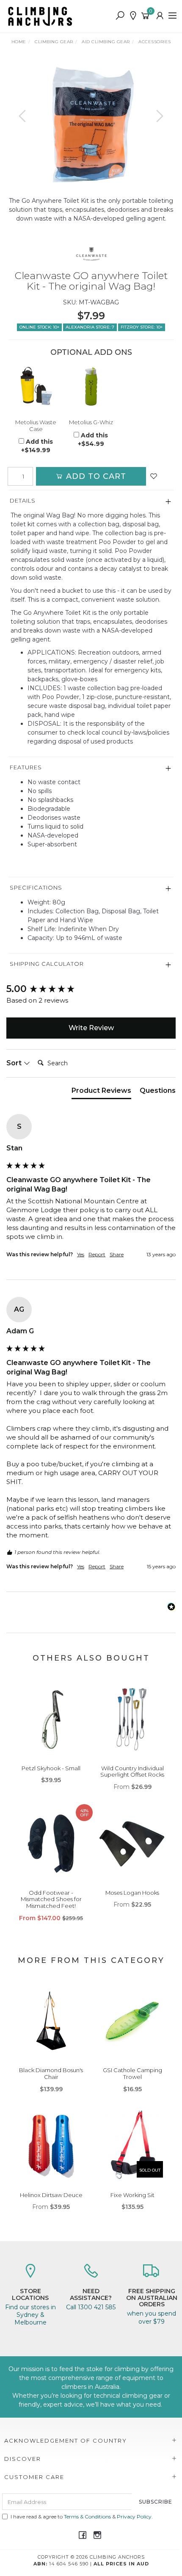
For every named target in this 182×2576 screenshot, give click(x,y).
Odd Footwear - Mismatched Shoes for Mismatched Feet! (51, 1899)
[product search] (120, 16)
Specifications (36, 887)
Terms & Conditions (87, 2517)
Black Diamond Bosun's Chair (51, 2073)
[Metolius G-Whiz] (91, 387)
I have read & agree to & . (82, 2517)
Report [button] (97, 1254)
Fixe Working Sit (132, 2195)
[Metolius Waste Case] (36, 387)
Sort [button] (15, 1063)
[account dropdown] (160, 16)
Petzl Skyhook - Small (51, 1768)
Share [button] (117, 1254)
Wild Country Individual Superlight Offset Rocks (132, 1772)
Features (26, 767)
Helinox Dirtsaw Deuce (51, 2195)
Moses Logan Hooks (132, 1893)
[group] (91, 989)
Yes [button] (81, 1254)
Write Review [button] (91, 1028)
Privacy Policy (134, 2517)
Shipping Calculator (47, 964)
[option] (91, 124)
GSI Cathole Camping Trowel (132, 2073)
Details (23, 500)
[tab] (101, 1092)
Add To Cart (95, 476)
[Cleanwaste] (91, 254)
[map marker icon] (133, 16)
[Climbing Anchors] (42, 16)
